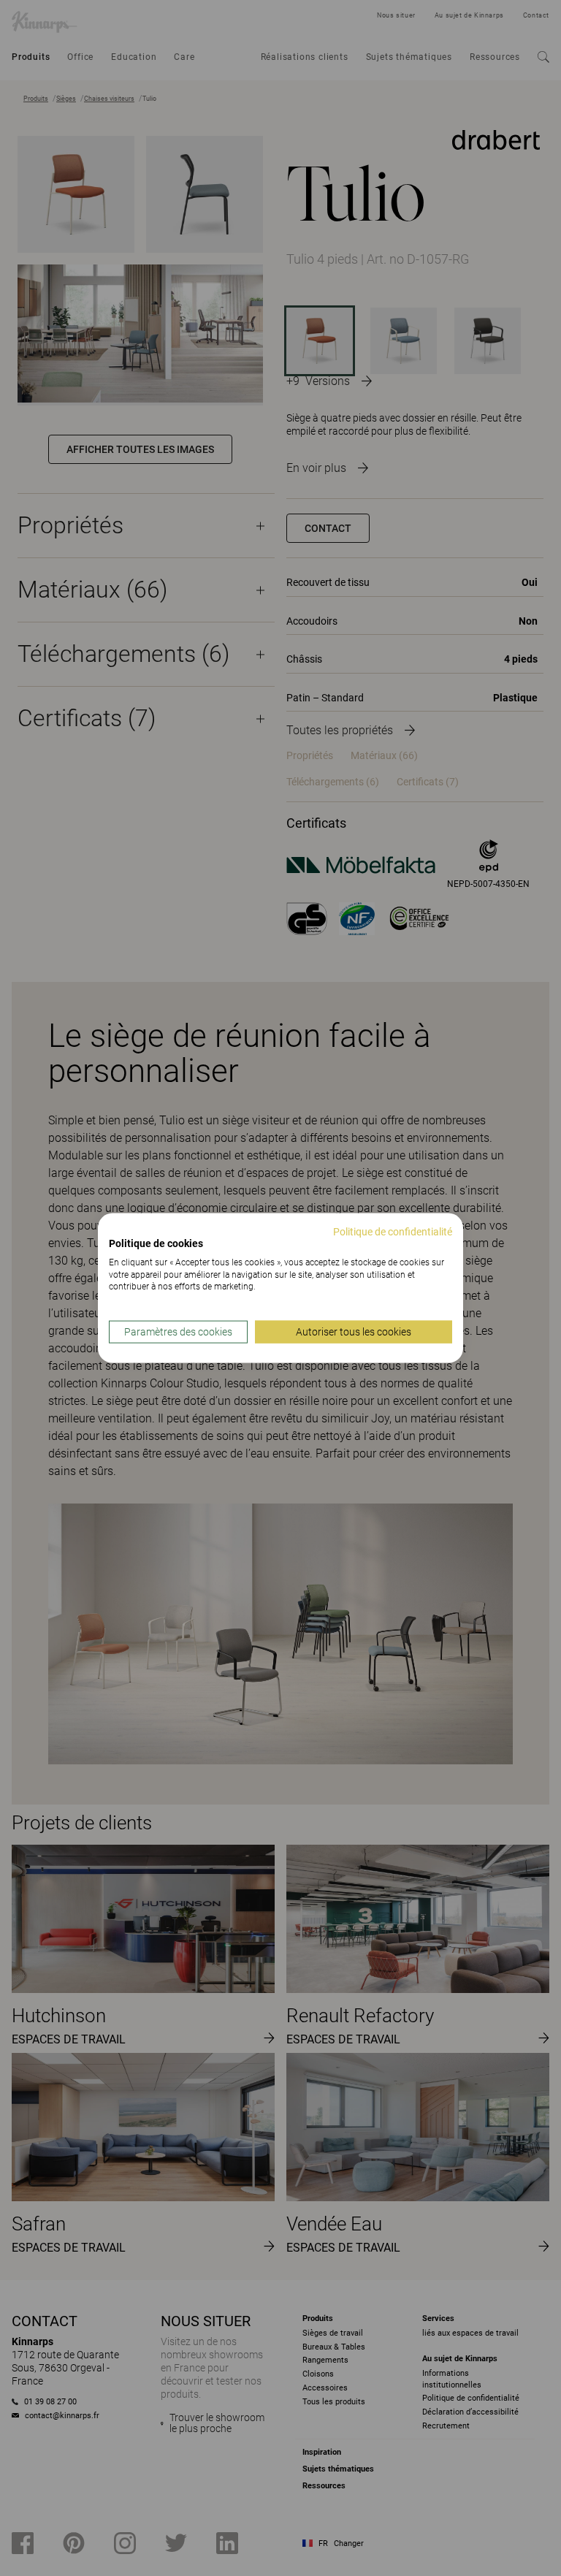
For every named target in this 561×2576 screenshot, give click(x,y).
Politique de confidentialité (393, 1232)
